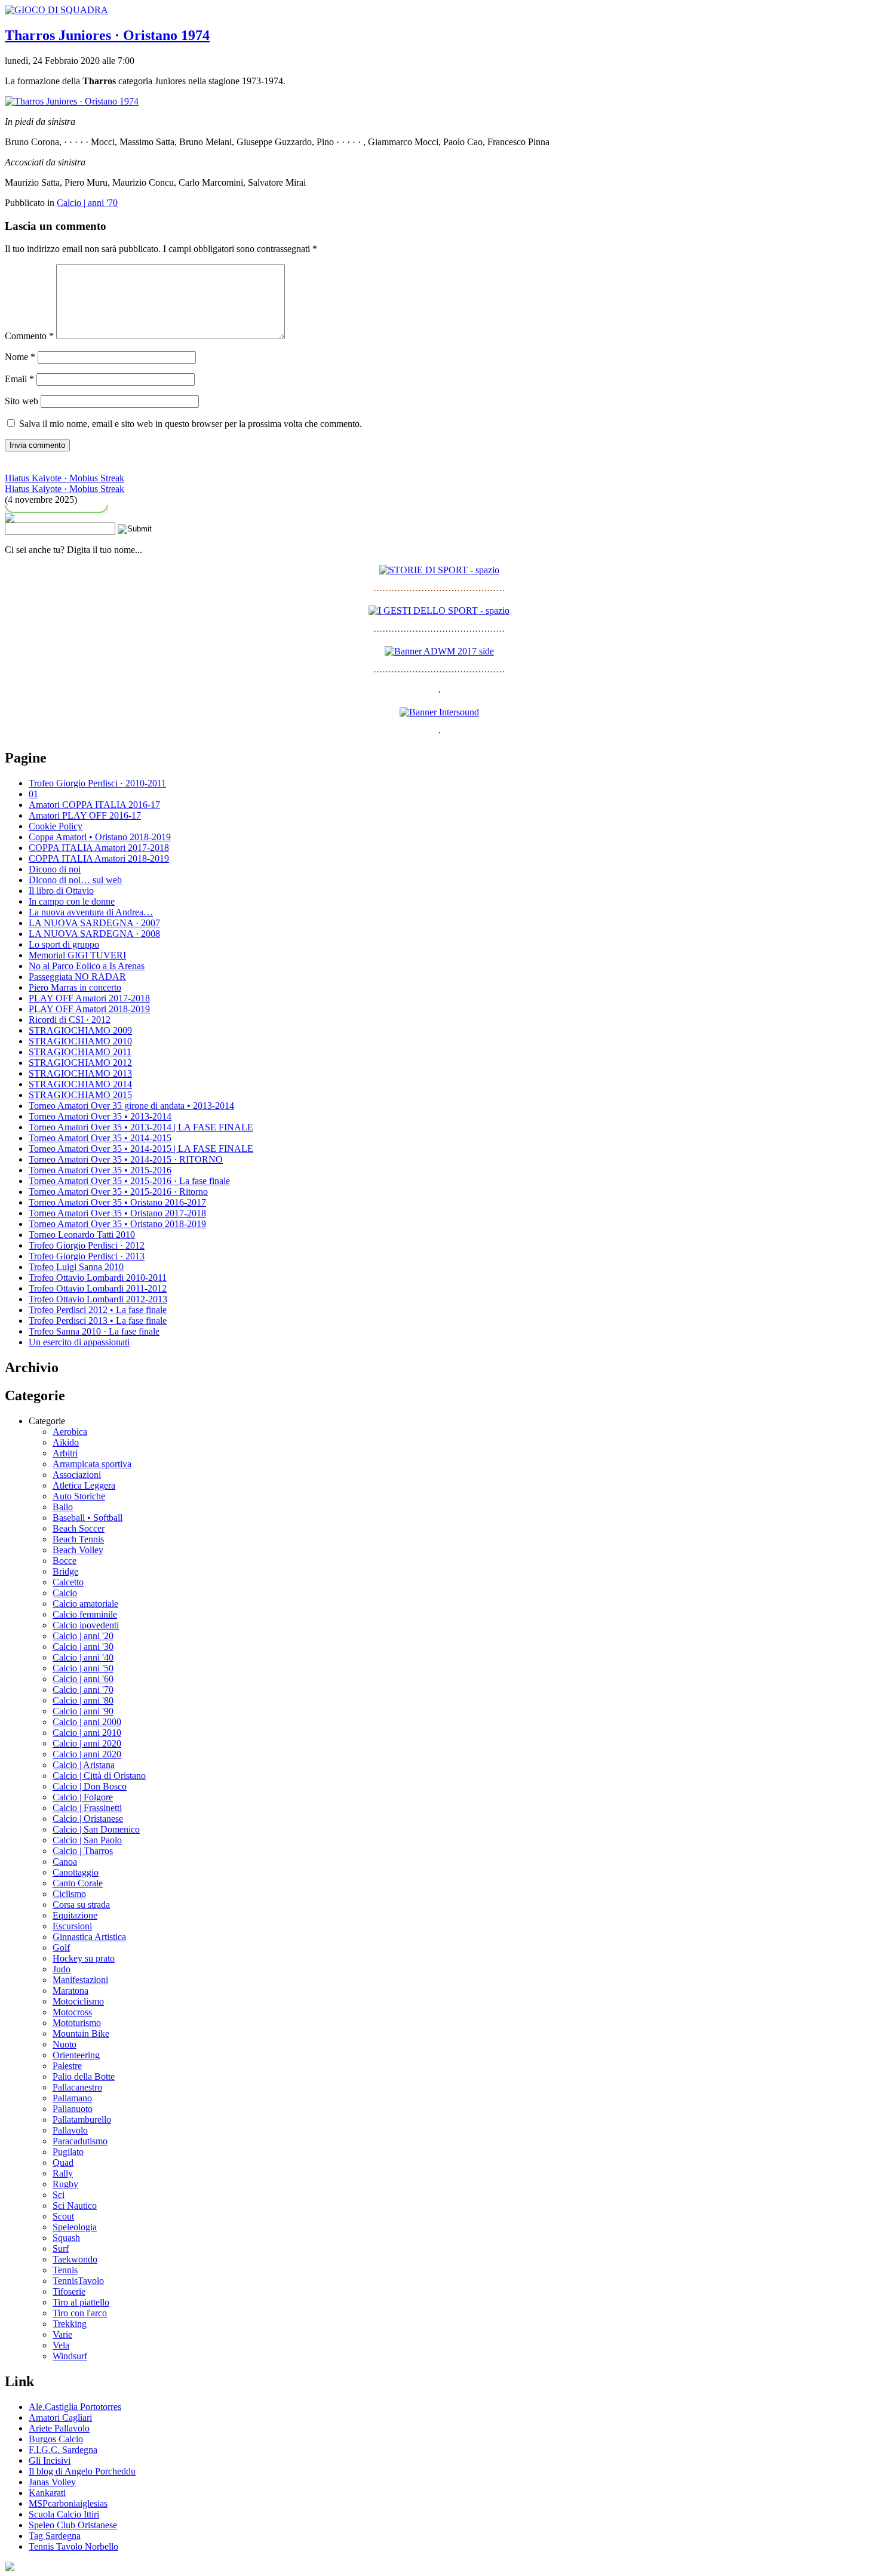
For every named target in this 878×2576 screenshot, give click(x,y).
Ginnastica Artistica (89, 1937)
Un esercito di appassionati (79, 1342)
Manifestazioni (80, 1980)
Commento (29, 336)
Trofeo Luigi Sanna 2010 (76, 1267)
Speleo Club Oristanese (73, 2525)
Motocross (72, 2012)
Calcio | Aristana (84, 1765)
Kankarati (47, 2493)
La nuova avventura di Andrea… (91, 912)
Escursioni (72, 1926)
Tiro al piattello (81, 2302)
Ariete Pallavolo (59, 2428)
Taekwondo (75, 2259)
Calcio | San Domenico (96, 1829)
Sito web (22, 401)
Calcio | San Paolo (87, 1840)
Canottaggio (76, 1872)
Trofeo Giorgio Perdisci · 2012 (87, 1245)
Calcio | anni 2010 (87, 1733)
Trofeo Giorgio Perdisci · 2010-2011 (97, 783)
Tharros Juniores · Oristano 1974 (107, 35)
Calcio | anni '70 (87, 203)
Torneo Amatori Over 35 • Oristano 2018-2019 (117, 1224)
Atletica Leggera (84, 1485)
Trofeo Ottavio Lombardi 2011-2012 (98, 1288)
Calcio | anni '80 (83, 1700)
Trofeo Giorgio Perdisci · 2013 (87, 1256)
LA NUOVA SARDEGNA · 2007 (94, 923)
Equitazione (75, 1915)
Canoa (65, 1862)
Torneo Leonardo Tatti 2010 (82, 1235)
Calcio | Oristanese (88, 1819)
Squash (66, 2238)
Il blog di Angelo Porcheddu (82, 2471)
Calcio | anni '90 (83, 1711)
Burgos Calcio (56, 2439)
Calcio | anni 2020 (87, 1743)
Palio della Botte (84, 2077)
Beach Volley (78, 1550)
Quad (63, 2162)
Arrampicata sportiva (92, 1464)
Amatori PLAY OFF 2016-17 (85, 815)
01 (33, 794)
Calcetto (68, 1582)
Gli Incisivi (50, 2460)
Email (19, 379)
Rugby (65, 2184)
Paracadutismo (80, 2141)
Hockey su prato (84, 1958)
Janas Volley (52, 2482)
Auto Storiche (79, 1496)
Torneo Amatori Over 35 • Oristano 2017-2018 (117, 1213)
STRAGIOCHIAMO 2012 (80, 1063)
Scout (63, 2216)
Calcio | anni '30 (83, 1647)
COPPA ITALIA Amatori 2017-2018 (99, 848)
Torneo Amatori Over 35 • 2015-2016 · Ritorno (118, 1192)
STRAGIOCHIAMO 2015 (80, 1095)
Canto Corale (78, 1883)
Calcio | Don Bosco (90, 1786)
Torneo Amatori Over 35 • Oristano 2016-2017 (117, 1202)
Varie (62, 2334)
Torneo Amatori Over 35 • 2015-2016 (100, 1170)
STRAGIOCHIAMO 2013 (80, 1073)
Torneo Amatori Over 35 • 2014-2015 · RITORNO (126, 1159)
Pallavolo (70, 2130)
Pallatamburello (82, 2119)
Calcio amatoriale (85, 1604)
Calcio (65, 1593)
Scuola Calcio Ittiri (64, 2514)
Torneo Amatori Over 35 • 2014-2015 (100, 1138)
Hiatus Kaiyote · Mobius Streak (65, 478)
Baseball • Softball (88, 1518)
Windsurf (70, 2356)
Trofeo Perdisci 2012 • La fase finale (98, 1310)
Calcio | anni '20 (83, 1636)
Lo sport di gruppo (64, 944)
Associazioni (77, 1475)
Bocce (65, 1561)
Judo (62, 1969)
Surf (61, 2248)
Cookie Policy (56, 826)
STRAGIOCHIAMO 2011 (80, 1052)
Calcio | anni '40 (83, 1657)
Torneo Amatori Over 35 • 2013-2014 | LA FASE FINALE (141, 1127)
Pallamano (72, 2098)
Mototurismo (77, 2023)
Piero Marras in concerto (75, 987)
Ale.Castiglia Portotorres (75, 2407)
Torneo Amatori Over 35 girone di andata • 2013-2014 (131, 1106)
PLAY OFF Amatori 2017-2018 (89, 998)
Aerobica (70, 1432)
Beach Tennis (78, 1539)
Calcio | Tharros (83, 1851)
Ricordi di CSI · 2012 (70, 1020)
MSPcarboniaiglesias (68, 2503)
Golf (61, 1948)
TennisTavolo (78, 2281)
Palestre (67, 2066)
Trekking (70, 2324)
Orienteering (76, 2055)
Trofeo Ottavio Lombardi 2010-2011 (98, 1278)
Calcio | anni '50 (83, 1668)
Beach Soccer (79, 1528)
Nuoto (65, 2044)
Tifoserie (69, 2291)
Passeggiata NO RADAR (77, 977)
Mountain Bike (81, 2034)
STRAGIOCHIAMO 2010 (80, 1041)
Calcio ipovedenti (86, 1625)
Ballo (63, 1507)
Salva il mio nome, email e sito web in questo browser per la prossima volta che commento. (191, 424)
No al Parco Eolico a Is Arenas (87, 966)
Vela (61, 2345)
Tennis (65, 2270)
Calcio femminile (85, 1614)
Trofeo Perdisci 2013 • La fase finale (98, 1321)
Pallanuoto (73, 2109)
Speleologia (75, 2227)
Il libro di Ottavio (61, 891)
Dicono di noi (55, 869)
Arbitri (65, 1453)
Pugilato (68, 2152)
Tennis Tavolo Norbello (73, 2546)
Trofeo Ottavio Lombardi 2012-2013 (98, 1299)
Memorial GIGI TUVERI (77, 955)
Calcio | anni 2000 (87, 1722)
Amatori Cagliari (60, 2417)
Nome (20, 357)
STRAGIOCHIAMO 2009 (80, 1030)
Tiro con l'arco (80, 2313)
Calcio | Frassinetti (87, 1808)
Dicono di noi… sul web (75, 880)
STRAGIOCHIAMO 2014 (80, 1084)
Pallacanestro (77, 2087)
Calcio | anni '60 (83, 1679)
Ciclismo (69, 1894)
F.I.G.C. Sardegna (63, 2450)
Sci (59, 2195)
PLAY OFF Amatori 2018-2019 (89, 1009)
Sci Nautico (75, 2205)
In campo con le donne (72, 901)
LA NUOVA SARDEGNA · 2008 (94, 934)
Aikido (66, 1442)
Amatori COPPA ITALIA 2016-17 (94, 805)
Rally (63, 2173)
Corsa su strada (81, 1905)
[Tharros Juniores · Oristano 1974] (72, 101)
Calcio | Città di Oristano (99, 1776)
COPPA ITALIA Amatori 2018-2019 (99, 858)
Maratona (70, 1991)
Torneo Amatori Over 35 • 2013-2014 (100, 1116)
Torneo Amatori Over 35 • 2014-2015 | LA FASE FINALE (141, 1149)
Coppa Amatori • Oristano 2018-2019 (100, 837)
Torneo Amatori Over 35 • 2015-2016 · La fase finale (129, 1181)
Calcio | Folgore (83, 1797)
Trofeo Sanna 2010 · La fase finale (94, 1331)
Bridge (65, 1571)
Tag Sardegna (55, 2536)
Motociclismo (78, 2001)
